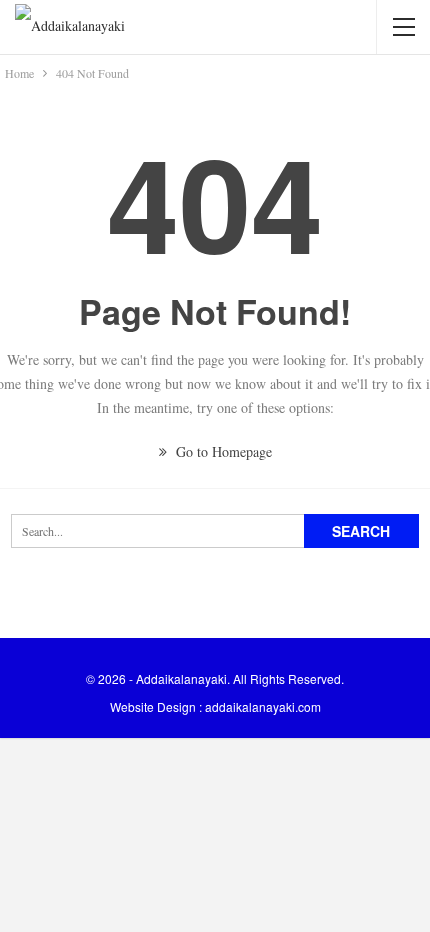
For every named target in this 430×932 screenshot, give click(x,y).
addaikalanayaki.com (263, 706)
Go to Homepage (222, 451)
